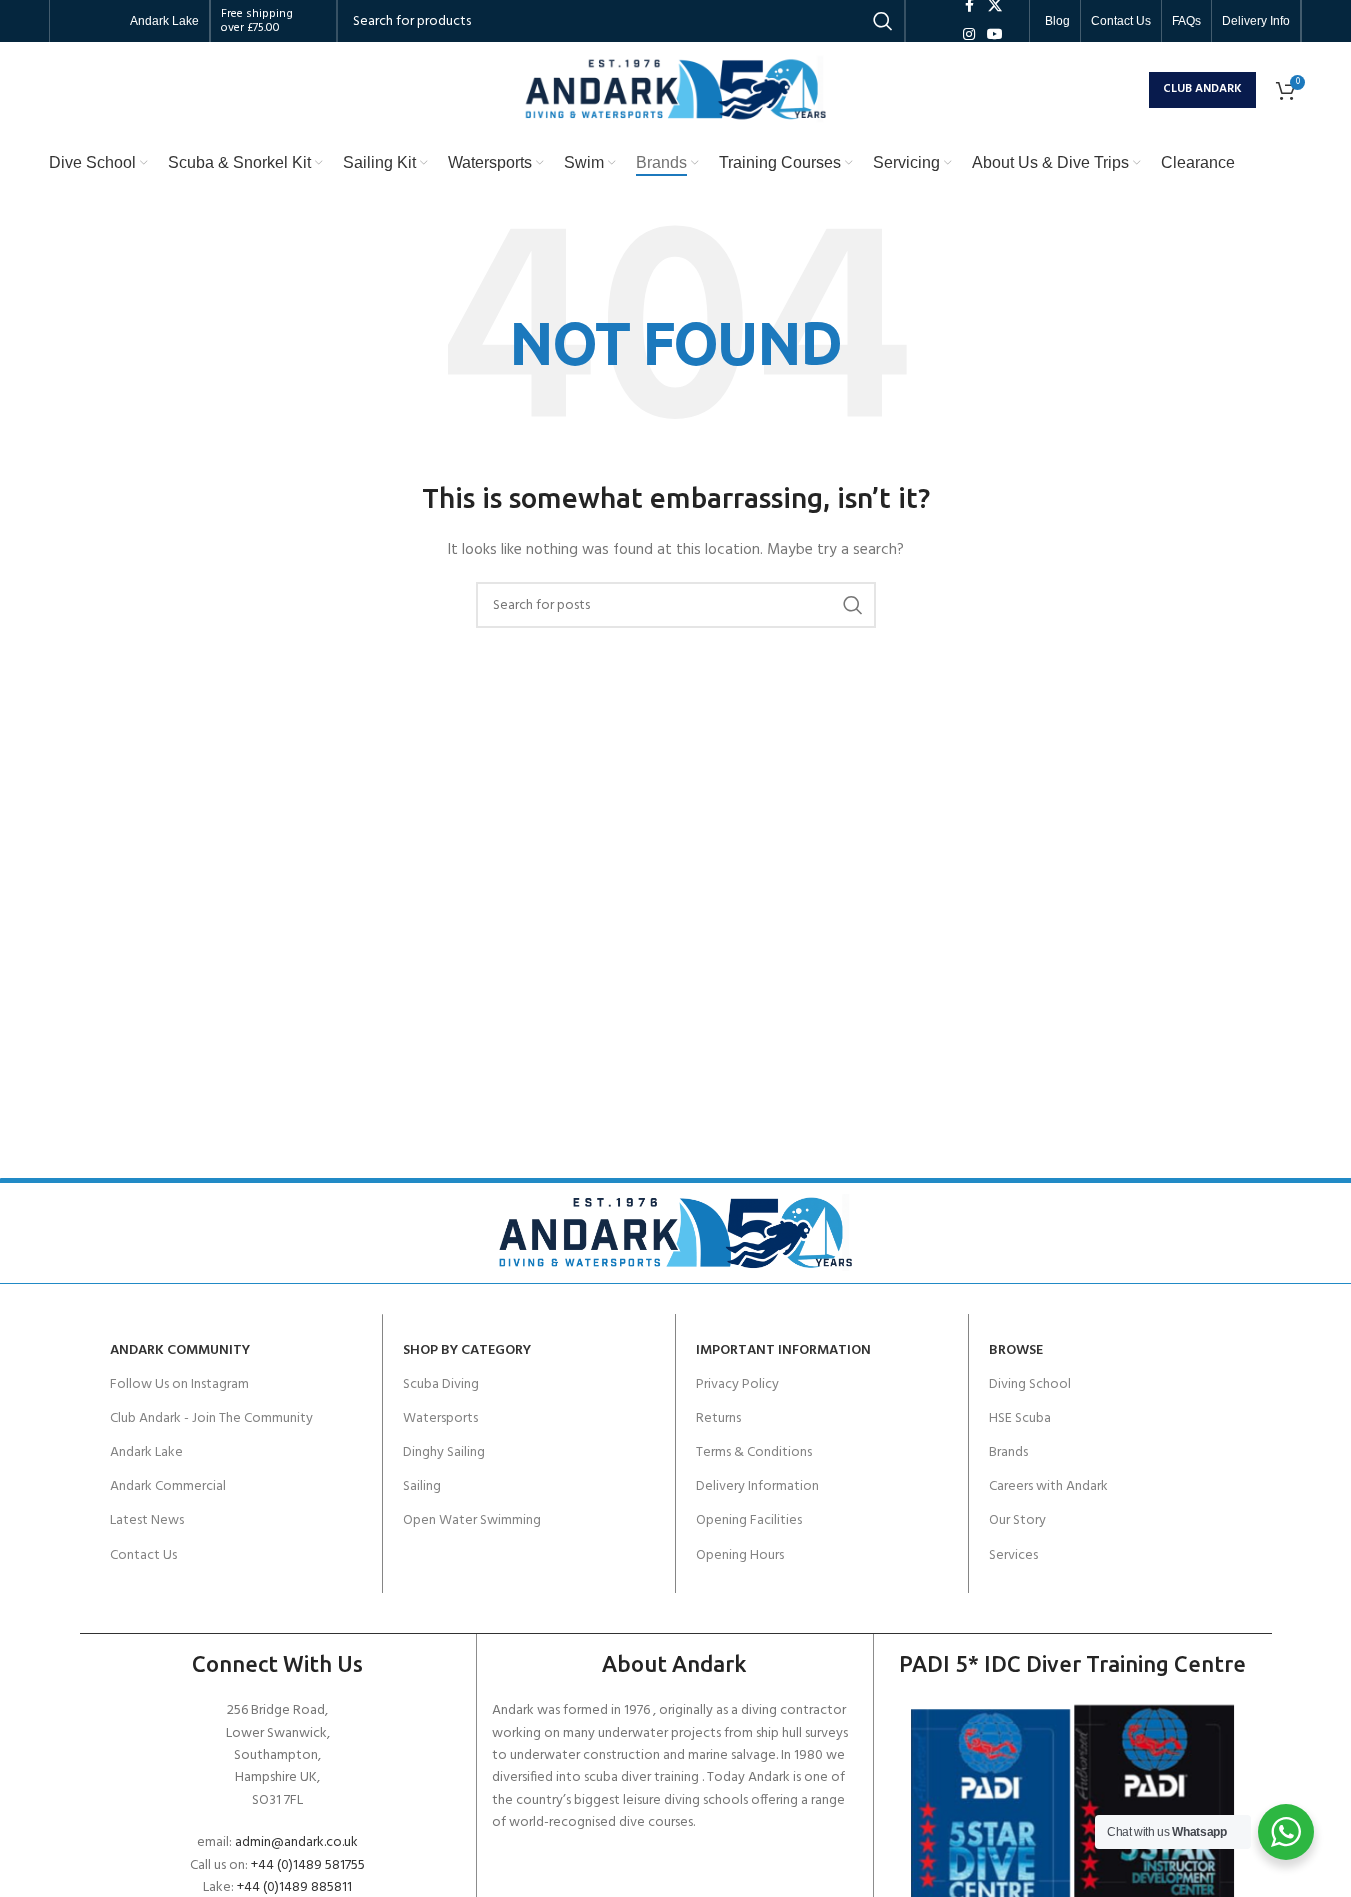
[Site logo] (676, 89)
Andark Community (180, 1350)
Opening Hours (740, 1555)
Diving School (1030, 1384)
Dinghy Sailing (444, 1452)
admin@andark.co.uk (296, 1842)
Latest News (147, 1520)
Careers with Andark (1048, 1486)
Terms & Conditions (754, 1452)
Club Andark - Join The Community (211, 1418)
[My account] (1129, 90)
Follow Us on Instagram (179, 1384)
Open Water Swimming (472, 1520)
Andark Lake (146, 1452)
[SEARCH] (853, 605)
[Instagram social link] (969, 35)
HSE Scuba (1020, 1418)
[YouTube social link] (995, 35)
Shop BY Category (467, 1350)
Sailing (422, 1486)
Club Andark (1202, 89)
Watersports (440, 1418)
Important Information (783, 1350)
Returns (718, 1418)
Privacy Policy (737, 1384)
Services (1013, 1555)
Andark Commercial (168, 1486)
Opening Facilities (749, 1520)
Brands (1008, 1452)
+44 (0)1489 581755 (308, 1865)
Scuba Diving (441, 1384)
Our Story (1017, 1520)
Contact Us (143, 1555)
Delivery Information (757, 1486)
